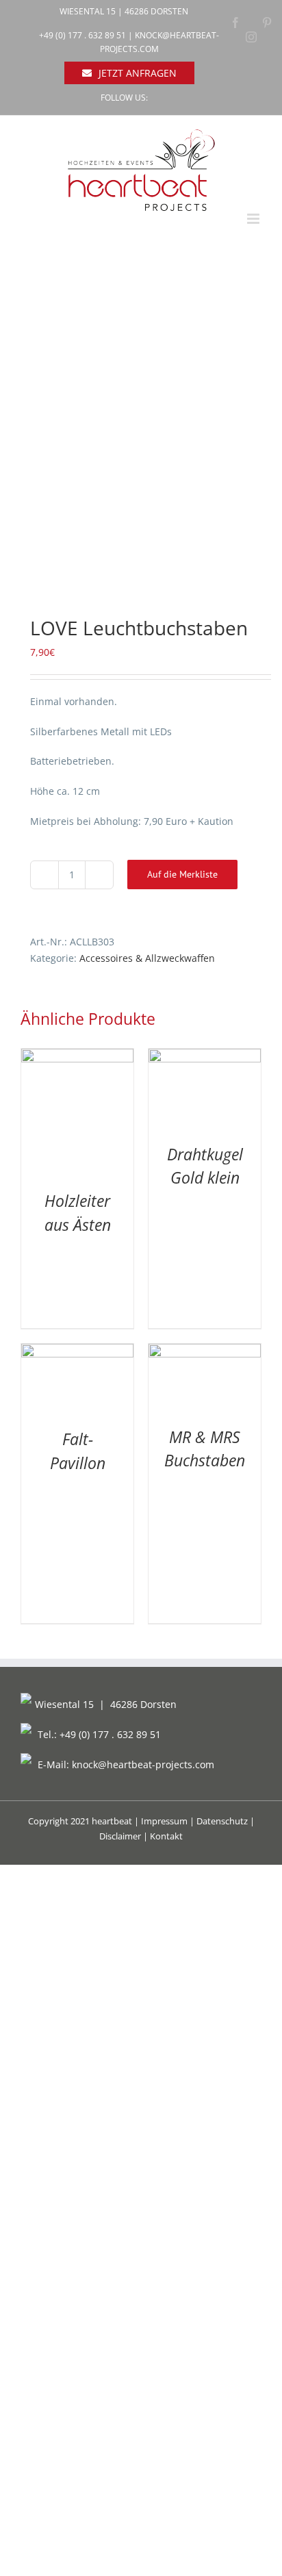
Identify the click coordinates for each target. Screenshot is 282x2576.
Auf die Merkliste (182, 874)
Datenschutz (222, 1821)
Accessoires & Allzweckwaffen (147, 958)
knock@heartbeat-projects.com (143, 1764)
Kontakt (166, 1836)
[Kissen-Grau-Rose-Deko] (141, 431)
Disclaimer (120, 1836)
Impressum (164, 1821)
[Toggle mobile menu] (254, 219)
